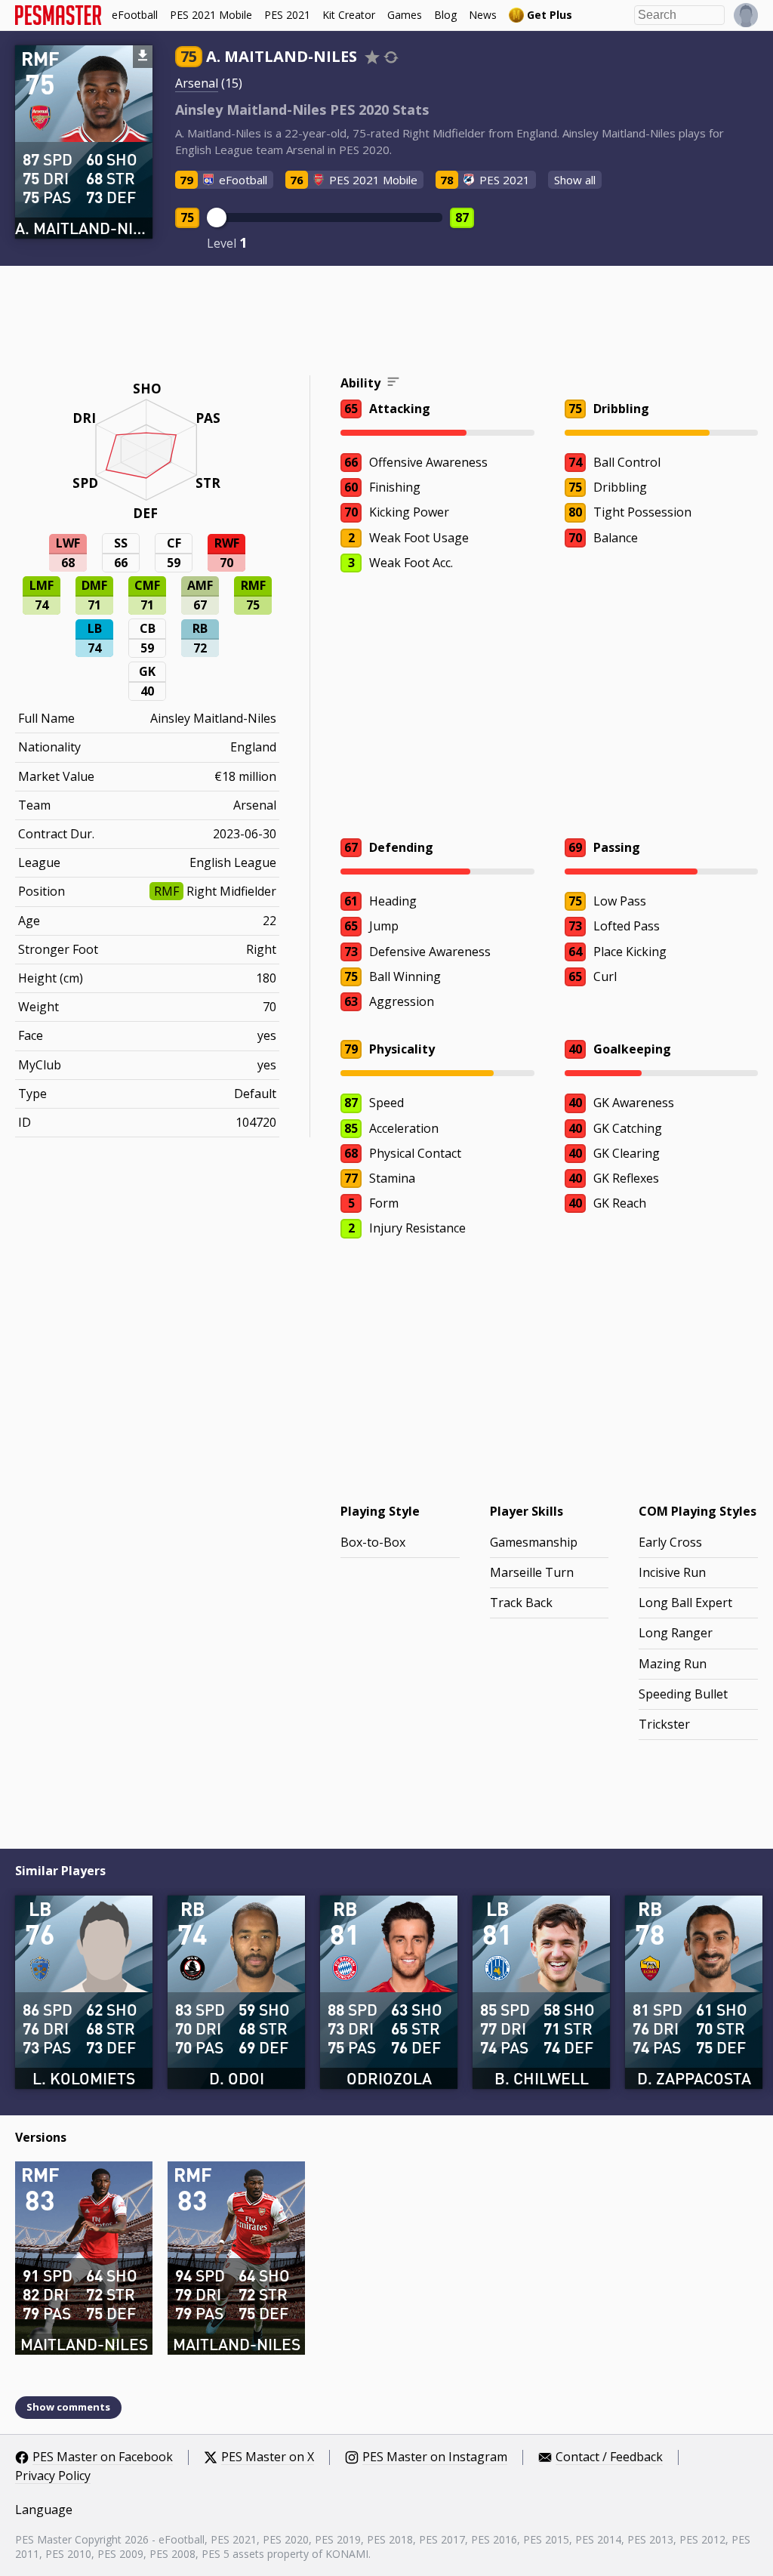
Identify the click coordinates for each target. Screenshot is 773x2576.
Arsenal (197, 83)
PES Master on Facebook (103, 2457)
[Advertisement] (386, 322)
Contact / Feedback (609, 2457)
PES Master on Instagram (435, 2457)
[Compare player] (391, 57)
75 (187, 217)
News (483, 15)
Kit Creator (349, 15)
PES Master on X (268, 2457)
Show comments (68, 2407)
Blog (445, 15)
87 (462, 217)
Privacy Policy (53, 2476)
